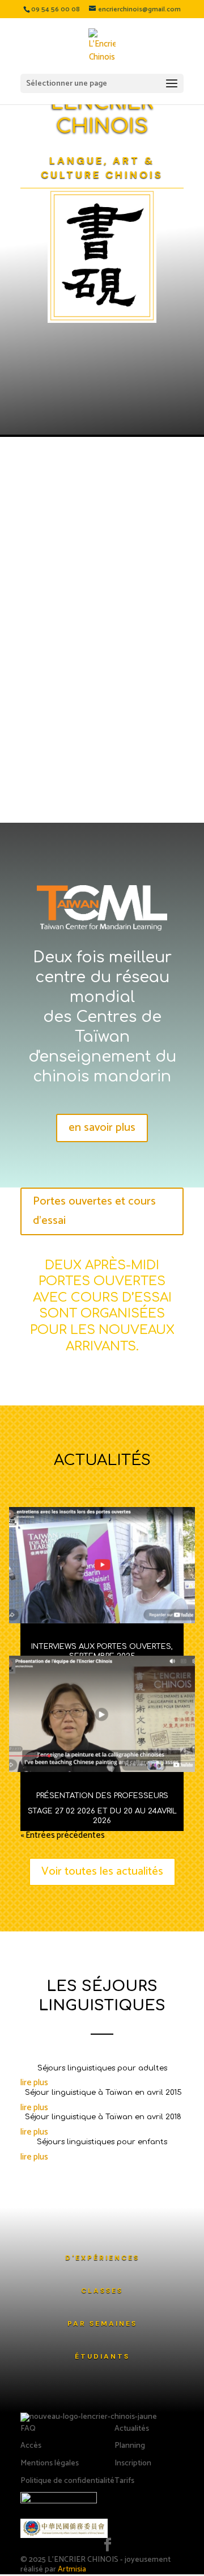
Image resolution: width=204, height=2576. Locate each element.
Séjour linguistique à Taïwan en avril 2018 (102, 2117)
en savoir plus (102, 1128)
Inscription (133, 2463)
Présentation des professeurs (102, 1796)
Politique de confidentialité (67, 2481)
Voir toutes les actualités (102, 1872)
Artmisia (72, 2569)
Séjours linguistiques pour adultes (102, 2068)
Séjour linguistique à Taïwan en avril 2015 (102, 2093)
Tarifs (124, 2481)
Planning (130, 2446)
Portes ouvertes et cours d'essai (94, 1211)
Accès (31, 2446)
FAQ (28, 2429)
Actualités (132, 2429)
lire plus (34, 2083)
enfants (114, 729)
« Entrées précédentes (63, 1835)
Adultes (35, 729)
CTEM (42, 693)
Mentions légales (50, 2463)
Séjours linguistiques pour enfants (102, 2142)
